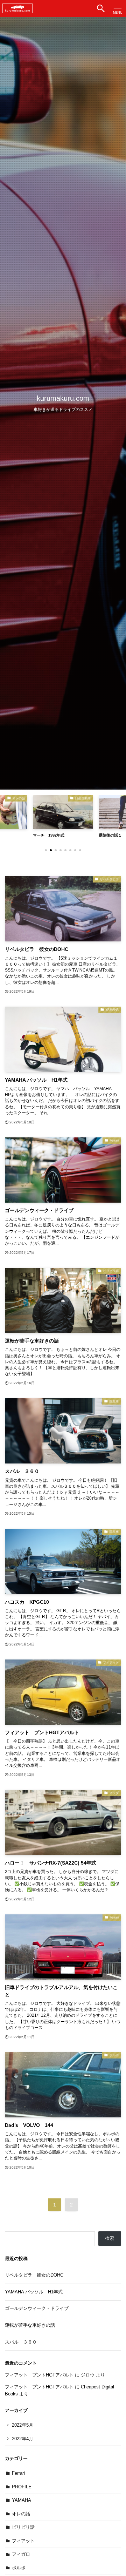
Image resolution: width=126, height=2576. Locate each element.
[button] (101, 8)
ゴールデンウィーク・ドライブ (37, 2308)
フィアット (23, 2541)
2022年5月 (23, 2425)
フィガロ (21, 2554)
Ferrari (18, 2473)
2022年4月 (23, 2439)
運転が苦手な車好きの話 (30, 2325)
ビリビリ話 (23, 2527)
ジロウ (88, 2375)
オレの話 (21, 2514)
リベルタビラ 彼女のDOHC (34, 2275)
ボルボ (19, 2568)
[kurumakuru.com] (17, 8)
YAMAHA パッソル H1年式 (34, 2292)
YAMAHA (22, 2500)
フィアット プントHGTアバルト (39, 2375)
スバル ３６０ (21, 2342)
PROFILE (22, 2487)
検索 (110, 2238)
